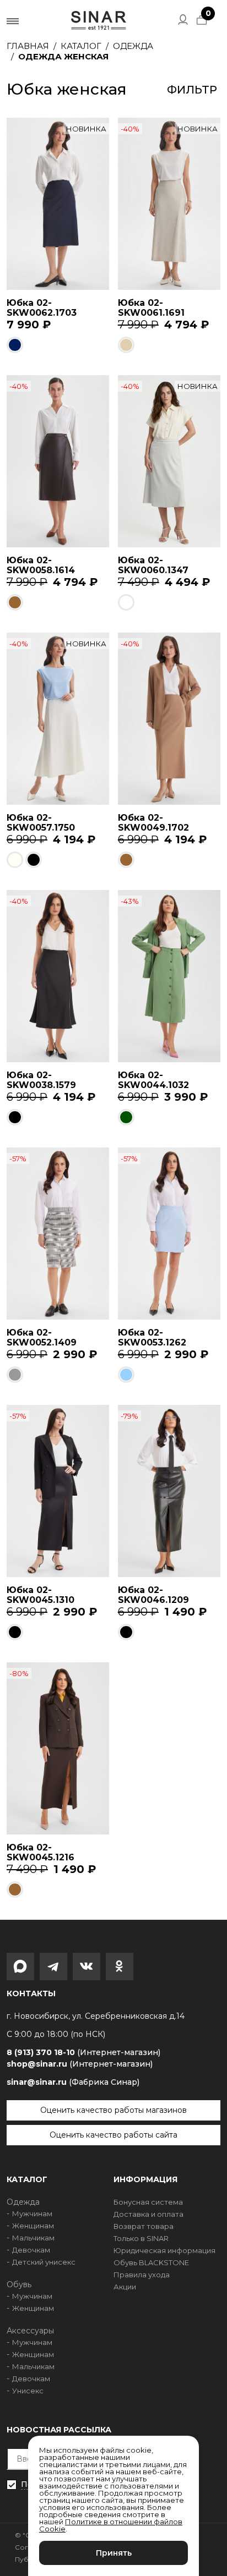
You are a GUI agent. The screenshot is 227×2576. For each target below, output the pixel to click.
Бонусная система (148, 2202)
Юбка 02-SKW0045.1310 (40, 1595)
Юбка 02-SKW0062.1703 (42, 308)
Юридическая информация (164, 2250)
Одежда (133, 46)
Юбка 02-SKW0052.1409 (42, 1338)
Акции (125, 2287)
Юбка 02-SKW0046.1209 (153, 1595)
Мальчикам (33, 2238)
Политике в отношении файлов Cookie (111, 2525)
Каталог (81, 46)
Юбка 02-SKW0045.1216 (40, 1852)
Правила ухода (142, 2275)
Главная (28, 46)
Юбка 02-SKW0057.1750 (41, 823)
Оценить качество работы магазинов (113, 2110)
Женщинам (33, 2226)
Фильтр (192, 90)
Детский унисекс (44, 2262)
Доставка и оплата (148, 2214)
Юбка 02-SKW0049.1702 (153, 823)
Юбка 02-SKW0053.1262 (152, 1338)
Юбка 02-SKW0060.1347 (153, 565)
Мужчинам (32, 2214)
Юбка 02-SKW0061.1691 (151, 308)
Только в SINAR (141, 2238)
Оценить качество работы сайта (113, 2135)
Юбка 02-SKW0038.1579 (41, 1080)
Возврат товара (144, 2226)
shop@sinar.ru (80, 2064)
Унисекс (28, 2391)
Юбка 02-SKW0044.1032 (153, 1080)
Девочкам (31, 2250)
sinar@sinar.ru (73, 2082)
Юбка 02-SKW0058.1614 (41, 565)
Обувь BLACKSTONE (151, 2262)
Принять (114, 2553)
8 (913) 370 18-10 (83, 2053)
